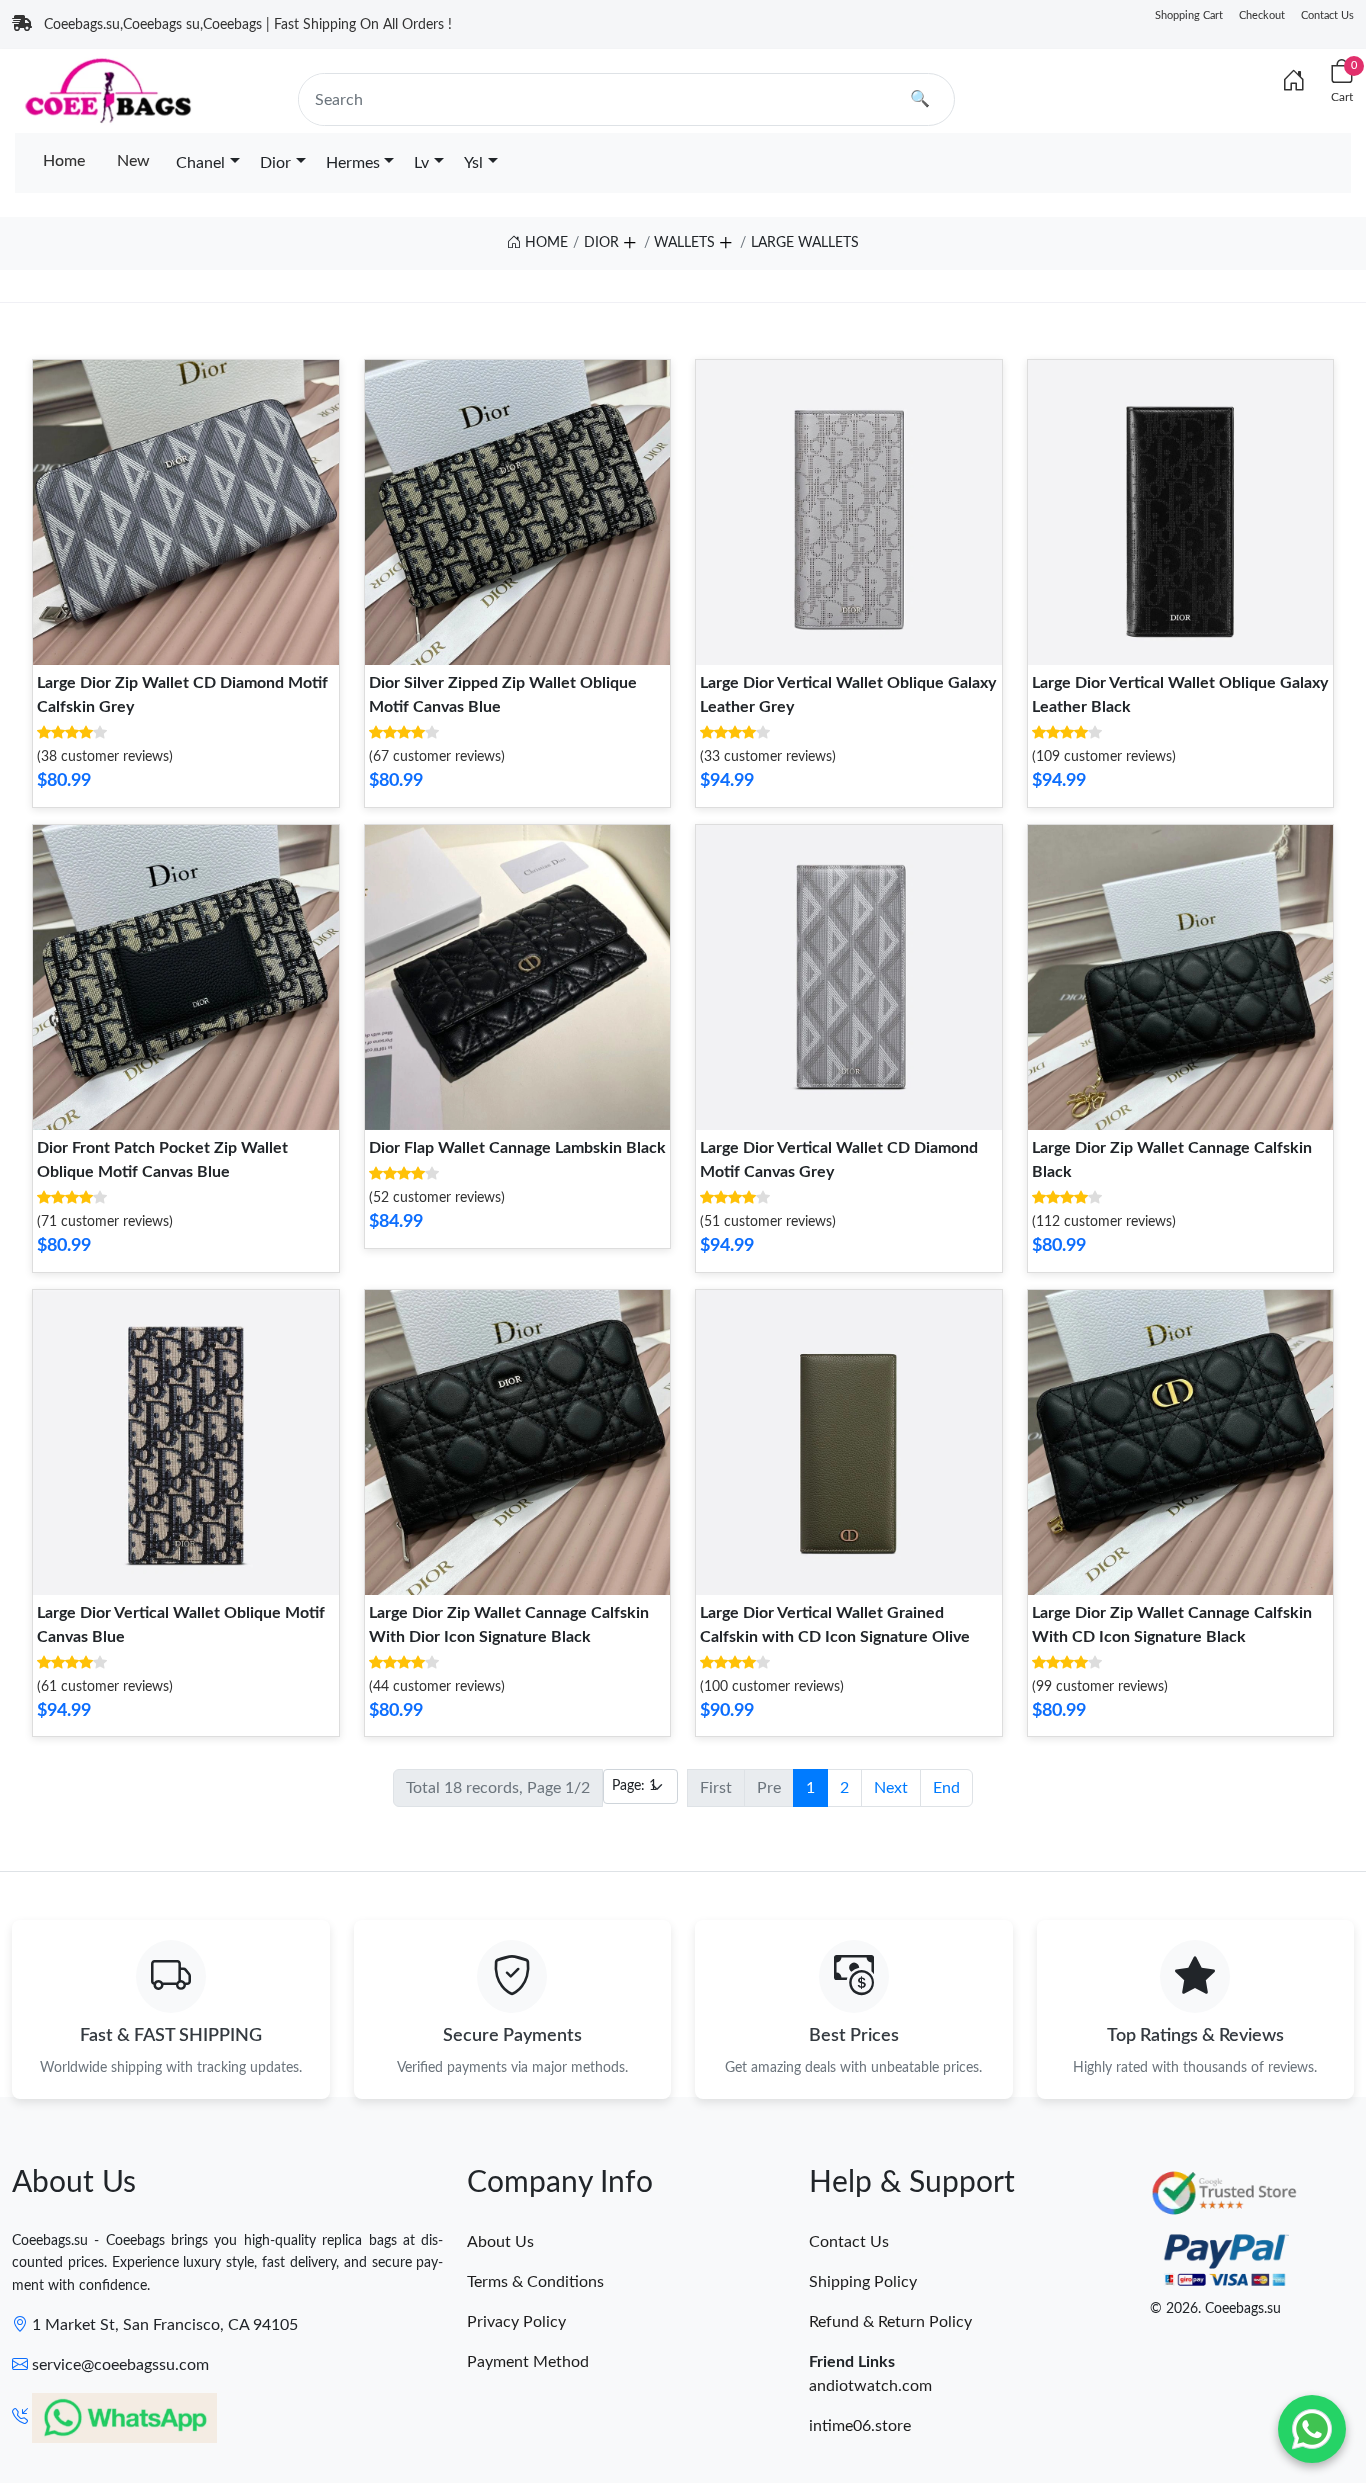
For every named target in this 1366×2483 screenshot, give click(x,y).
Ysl (473, 163)
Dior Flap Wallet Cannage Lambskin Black (517, 1148)
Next (891, 1788)
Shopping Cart (1189, 15)
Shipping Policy (863, 2282)
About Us (500, 2242)
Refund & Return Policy (890, 2322)
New (133, 161)
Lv (421, 163)
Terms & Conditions (535, 2282)
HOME (544, 243)
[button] (629, 239)
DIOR (601, 243)
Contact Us (1327, 15)
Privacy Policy (516, 2322)
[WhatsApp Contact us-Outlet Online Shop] (1312, 2429)
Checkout (1262, 15)
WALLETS (684, 243)
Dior (275, 163)
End (946, 1788)
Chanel (200, 163)
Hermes (353, 163)
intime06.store (860, 2426)
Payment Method (528, 2362)
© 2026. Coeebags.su (1215, 2309)
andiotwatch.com (870, 2386)
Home (64, 161)
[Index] (1294, 82)
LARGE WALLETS (805, 243)
